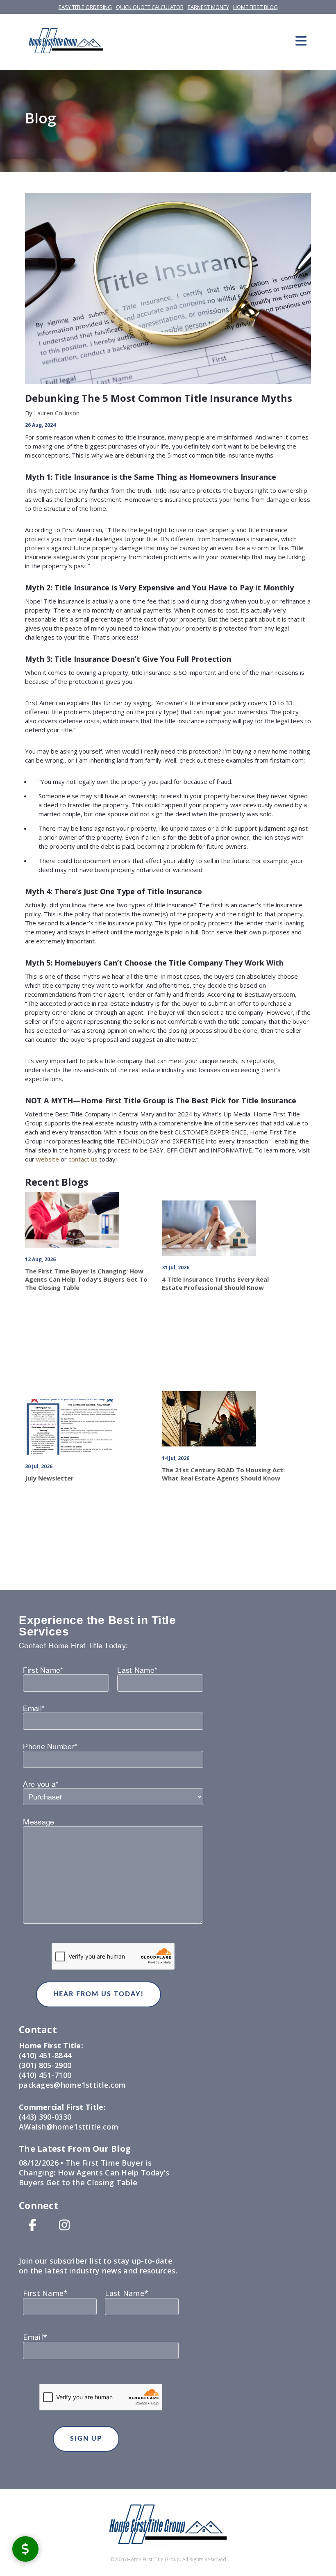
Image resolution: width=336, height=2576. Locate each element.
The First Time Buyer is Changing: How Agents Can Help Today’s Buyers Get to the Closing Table (86, 1279)
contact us (83, 1159)
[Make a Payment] (25, 2549)
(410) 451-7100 (45, 2075)
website (48, 1159)
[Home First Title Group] (66, 41)
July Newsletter (49, 1478)
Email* (34, 1708)
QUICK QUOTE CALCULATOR (150, 7)
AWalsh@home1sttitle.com (69, 2127)
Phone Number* (50, 1747)
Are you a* (41, 1784)
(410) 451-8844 (45, 2055)
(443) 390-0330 (45, 2117)
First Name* (43, 1670)
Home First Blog (255, 7)
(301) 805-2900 (45, 2065)
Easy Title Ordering (85, 7)
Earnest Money (208, 7)
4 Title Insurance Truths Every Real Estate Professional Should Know (215, 1283)
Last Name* (137, 1670)
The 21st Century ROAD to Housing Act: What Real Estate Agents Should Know (223, 1474)
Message (39, 1822)
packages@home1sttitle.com (73, 2085)
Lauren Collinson (56, 413)
